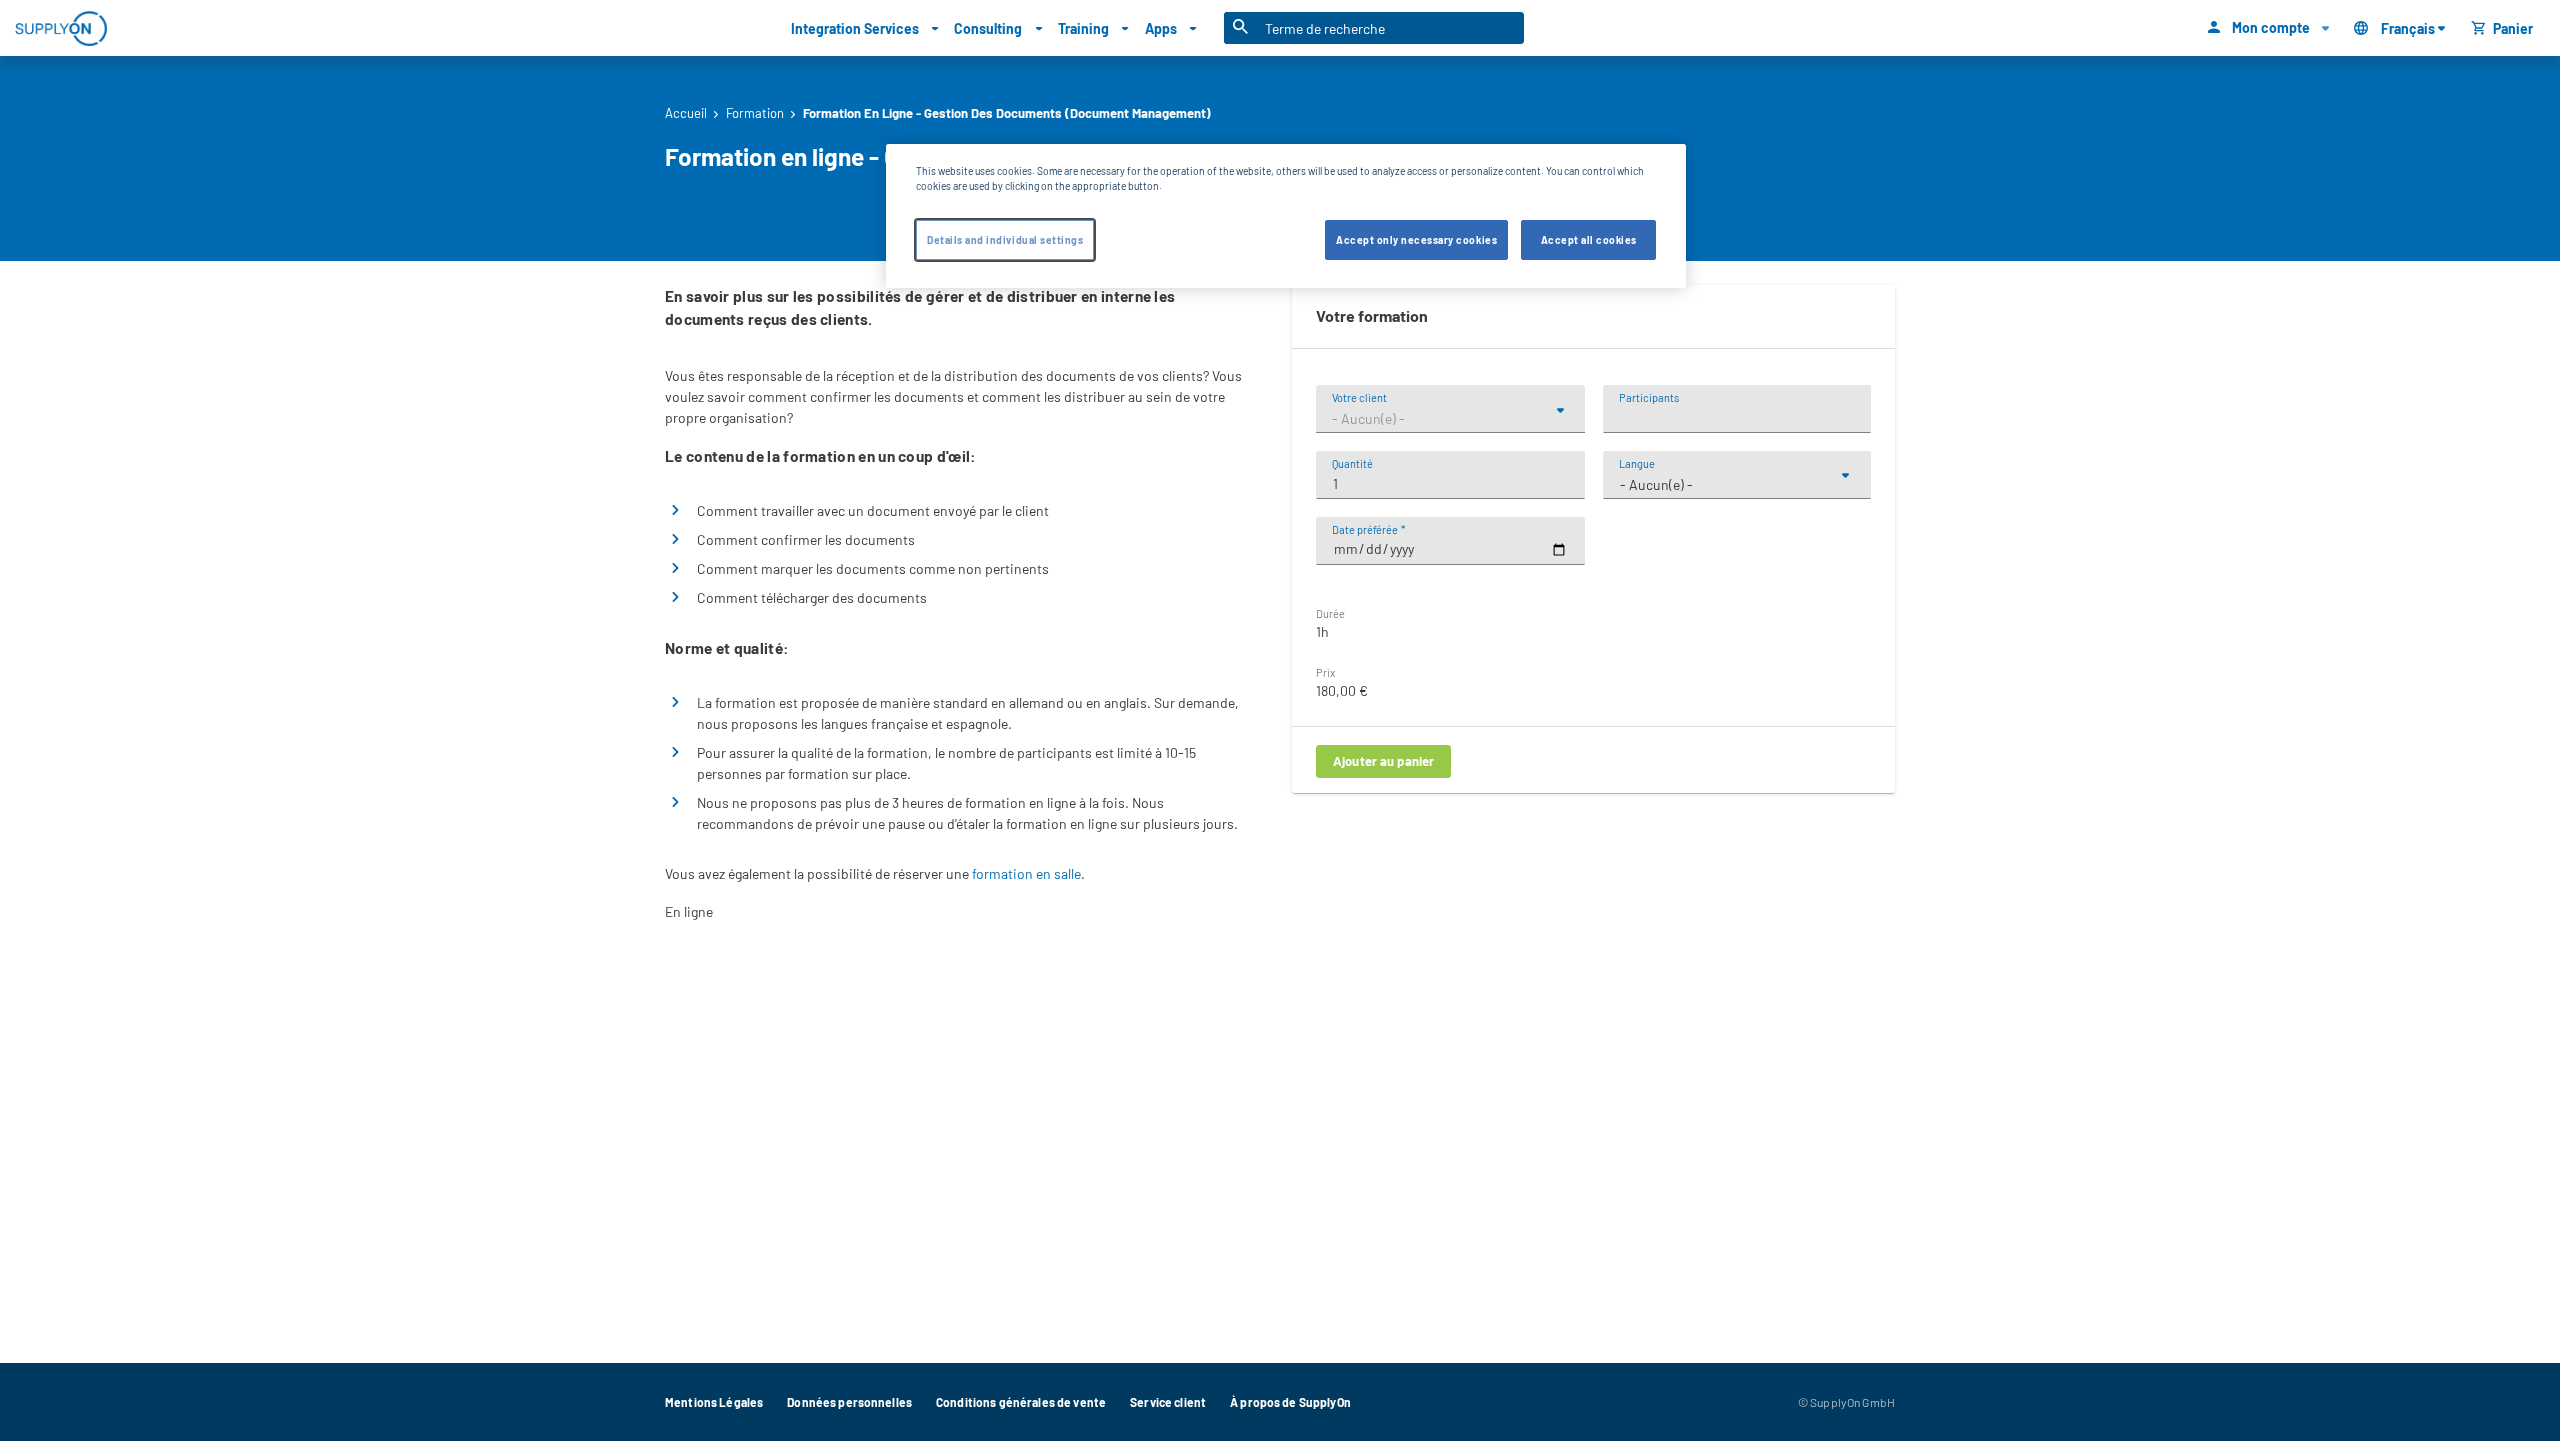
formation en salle (1026, 873)
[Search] (1241, 28)
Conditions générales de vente (1021, 1402)
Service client (1168, 1402)
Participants (1649, 397)
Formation (755, 113)
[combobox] (1450, 419)
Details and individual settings (1005, 240)
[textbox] (1450, 419)
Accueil (686, 113)
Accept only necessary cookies (1416, 240)
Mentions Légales (714, 1402)
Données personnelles (849, 1402)
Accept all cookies (1589, 240)
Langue (1637, 463)
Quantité (1352, 463)
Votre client (1359, 397)
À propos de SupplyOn (1290, 1402)
